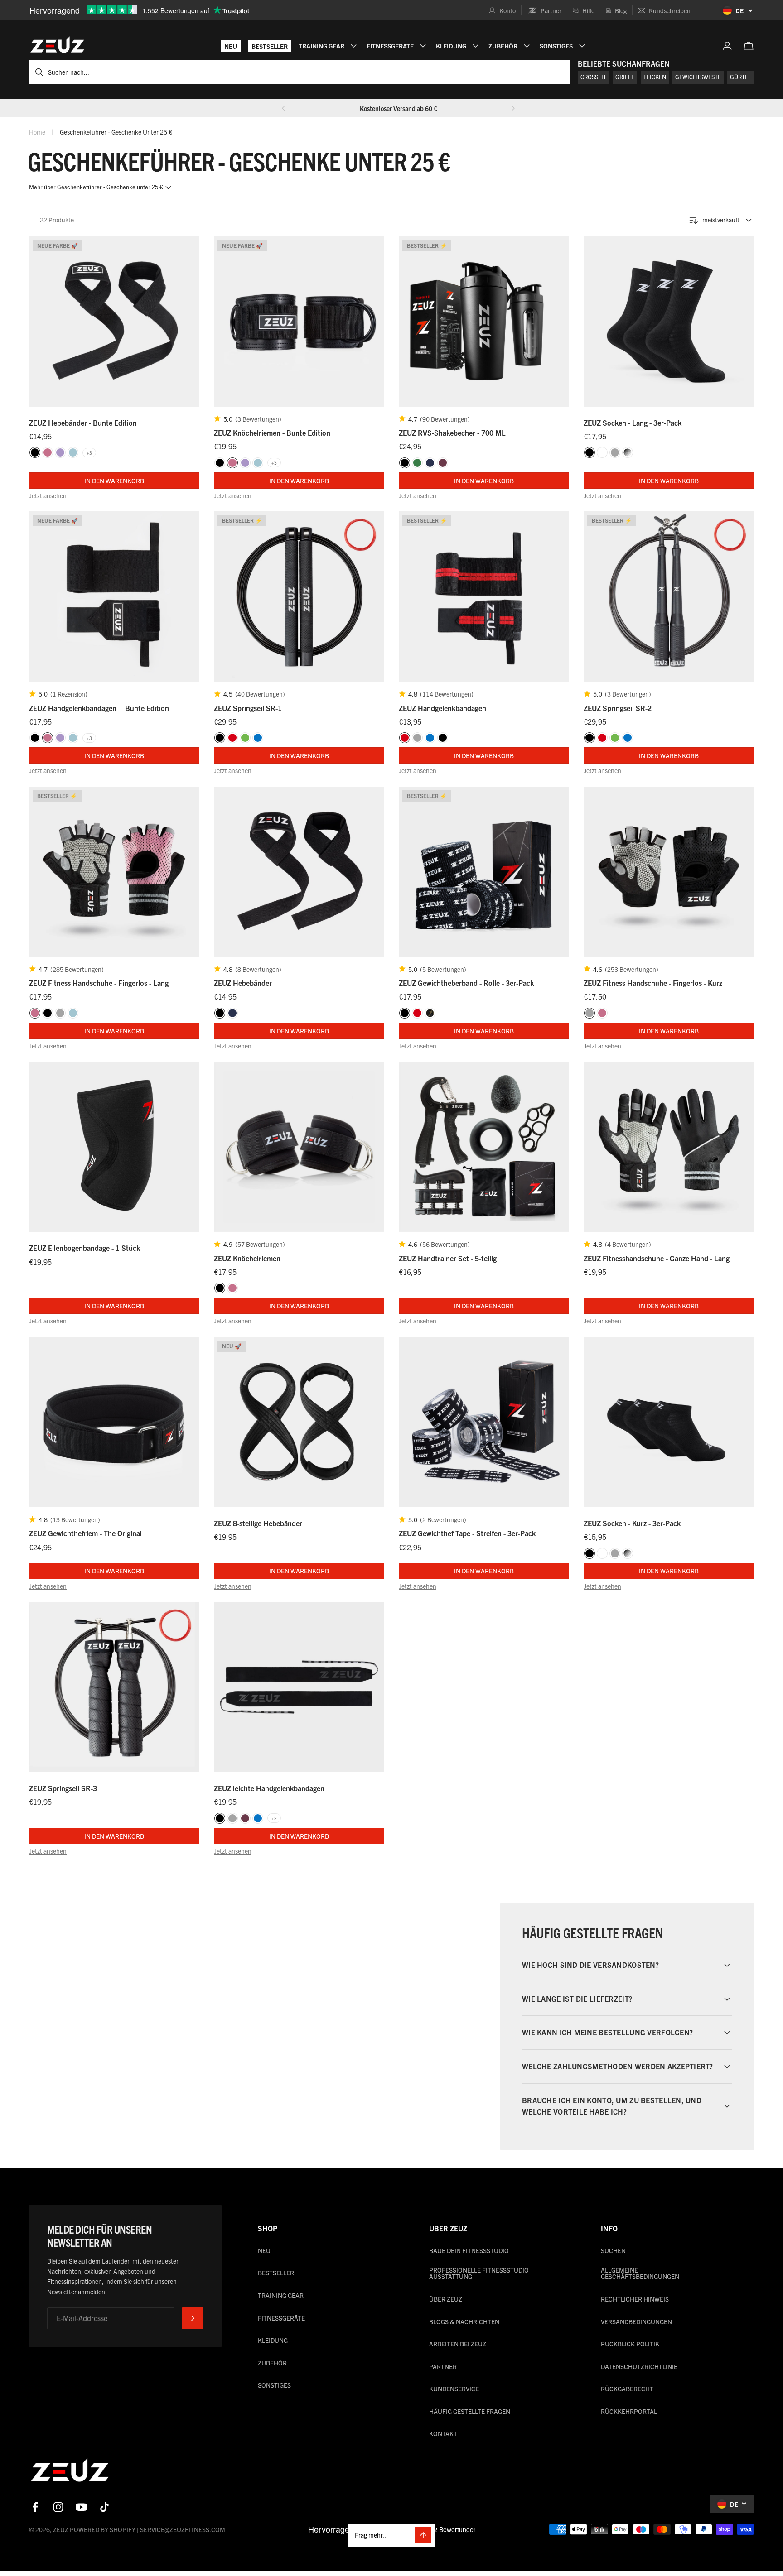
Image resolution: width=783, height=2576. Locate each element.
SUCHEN (613, 2250)
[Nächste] (513, 108)
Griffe (625, 77)
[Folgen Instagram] (58, 2507)
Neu (231, 46)
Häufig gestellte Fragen (470, 2411)
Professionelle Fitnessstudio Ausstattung (479, 2273)
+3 (89, 453)
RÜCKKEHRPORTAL (629, 2411)
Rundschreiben (670, 10)
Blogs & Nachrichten (464, 2321)
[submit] (193, 2318)
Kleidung (273, 2340)
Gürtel (741, 77)
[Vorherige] (284, 108)
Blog (621, 10)
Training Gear (281, 2295)
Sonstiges (274, 2385)
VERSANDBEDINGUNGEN (636, 2321)
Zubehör (272, 2363)
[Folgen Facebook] (35, 2507)
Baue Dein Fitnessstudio (469, 2250)
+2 (274, 1818)
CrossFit (593, 77)
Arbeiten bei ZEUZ (458, 2344)
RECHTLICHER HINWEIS (635, 2299)
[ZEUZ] (70, 2472)
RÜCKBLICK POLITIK (630, 2344)
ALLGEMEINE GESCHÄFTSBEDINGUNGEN (640, 2273)
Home (37, 132)
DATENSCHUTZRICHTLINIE (639, 2366)
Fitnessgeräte (281, 2318)
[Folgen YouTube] (81, 2507)
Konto (507, 10)
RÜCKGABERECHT (627, 2389)
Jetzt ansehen (48, 495)
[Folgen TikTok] (104, 2507)
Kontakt (443, 2433)
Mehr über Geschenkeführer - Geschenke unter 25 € (96, 187)
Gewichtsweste (698, 77)
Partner (551, 10)
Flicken (655, 77)
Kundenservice (454, 2389)
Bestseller (270, 46)
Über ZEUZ (446, 2299)
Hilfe (588, 10)
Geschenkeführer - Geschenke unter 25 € (116, 132)
